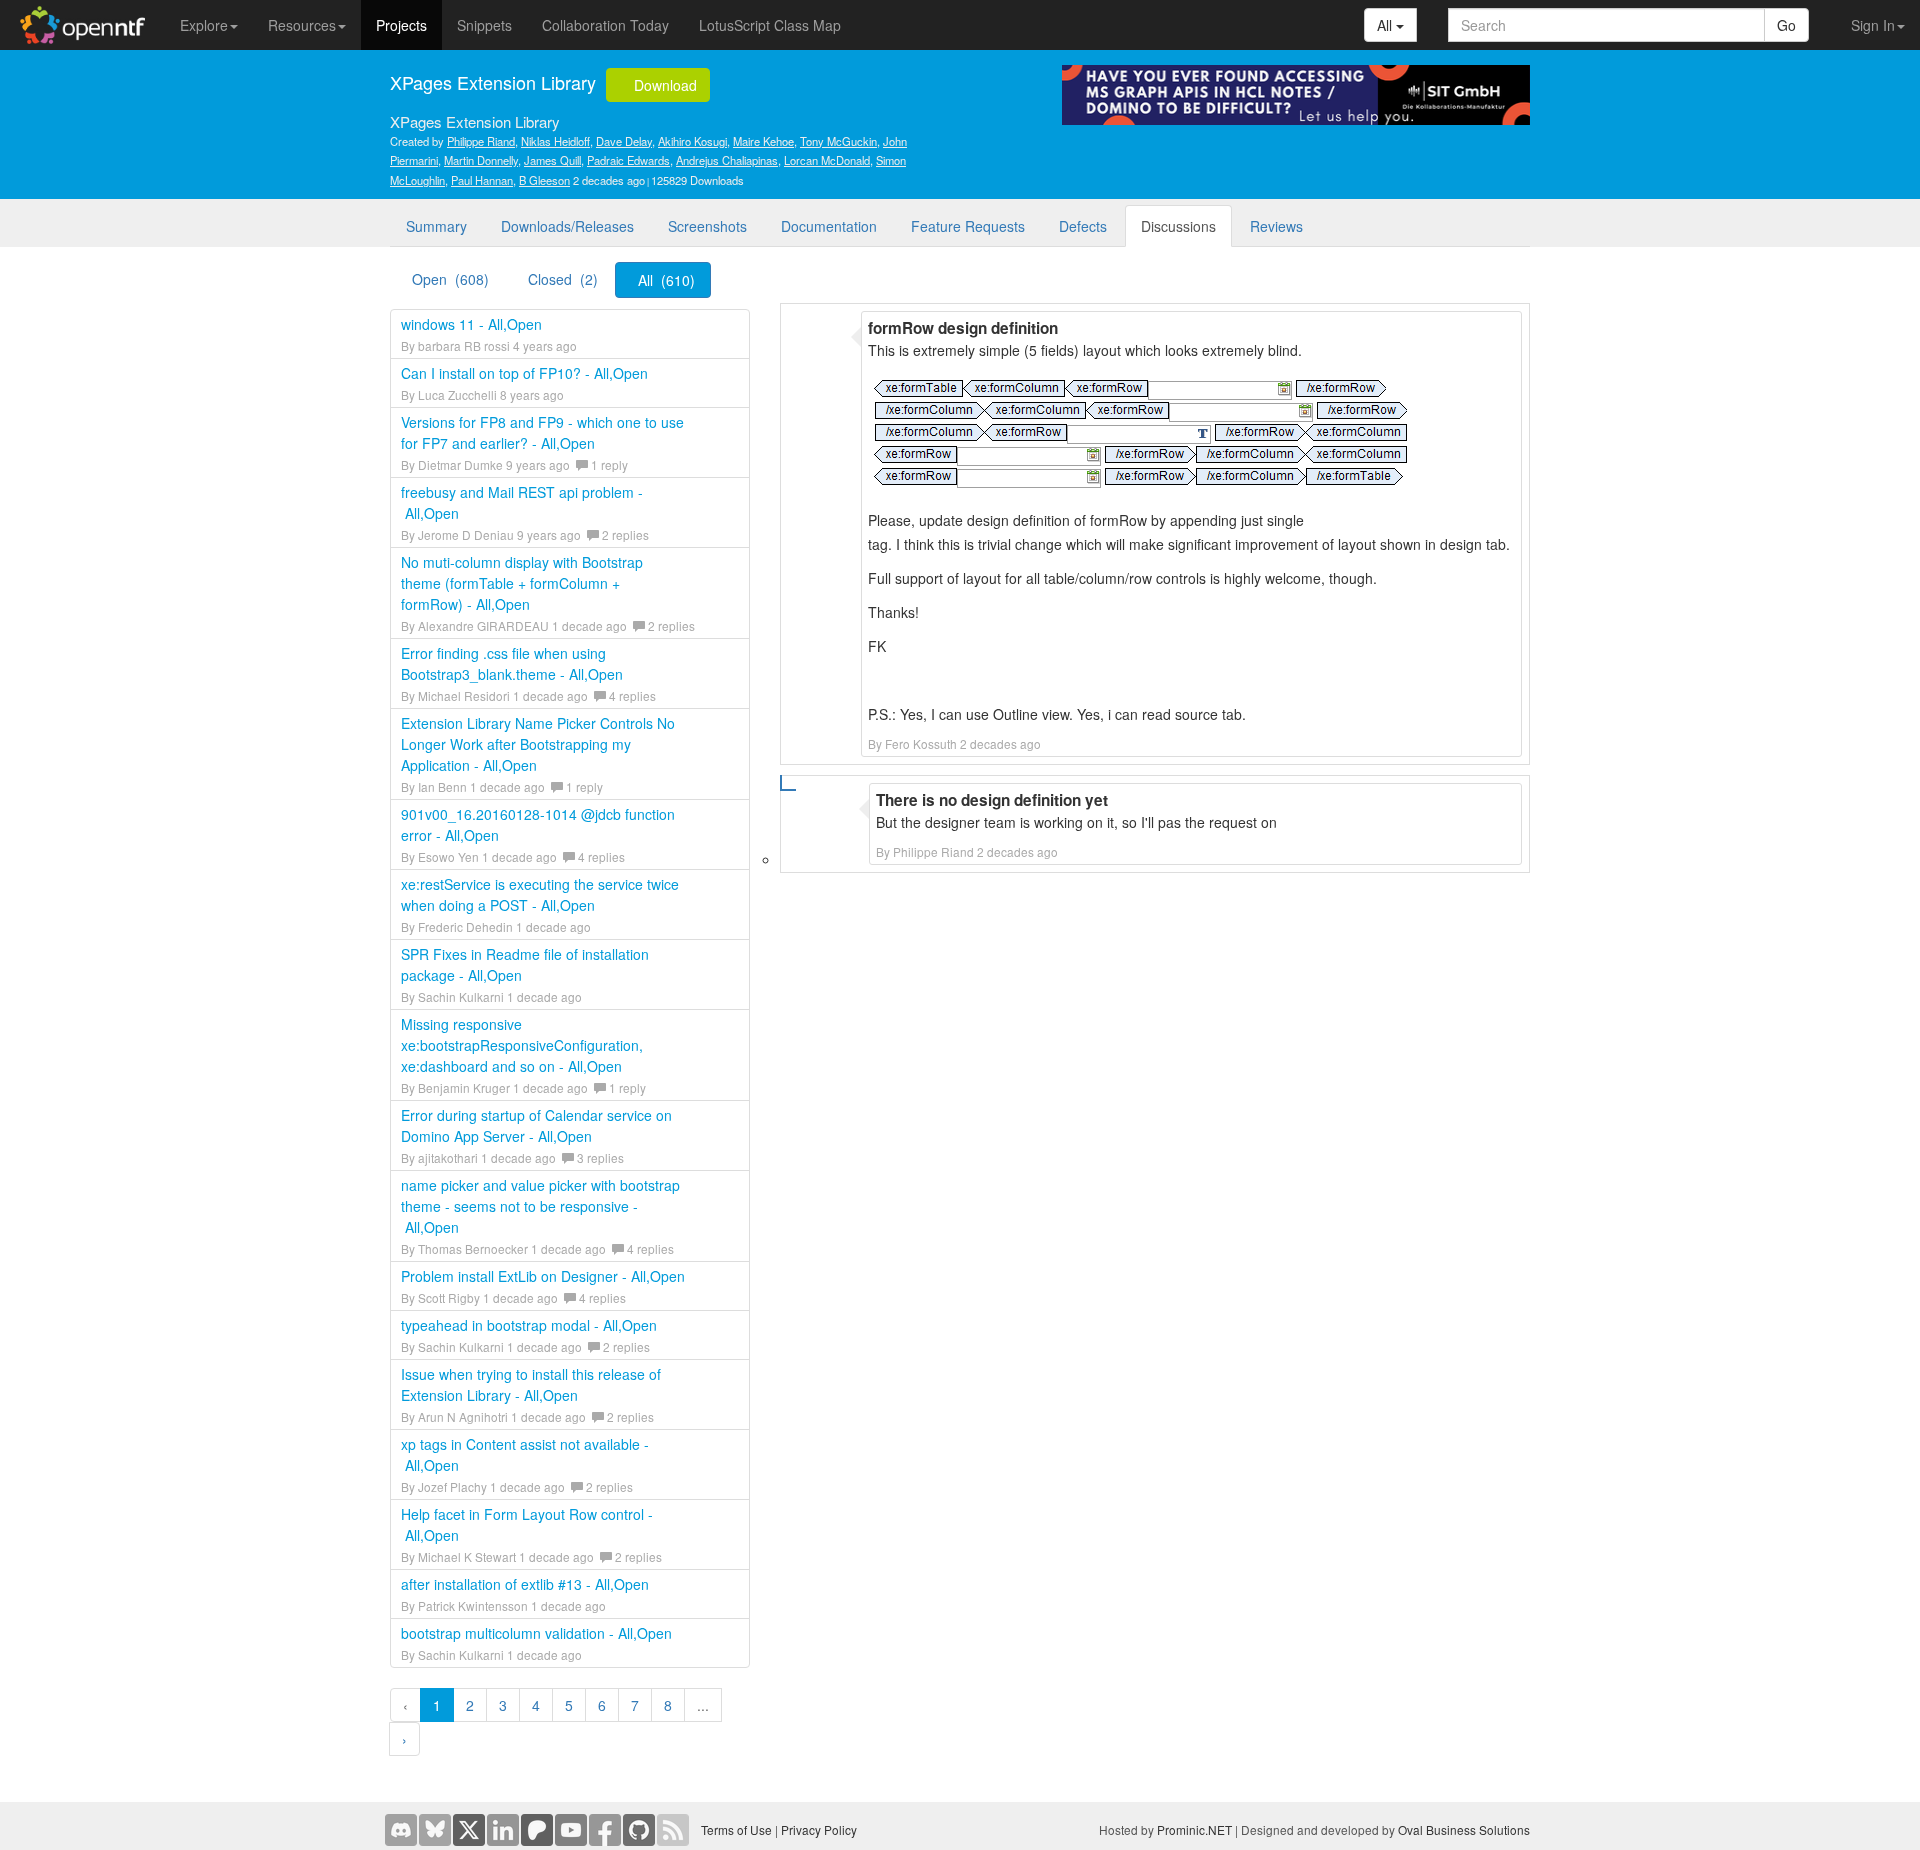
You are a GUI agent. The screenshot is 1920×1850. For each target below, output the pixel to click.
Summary (436, 226)
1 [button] (437, 1705)
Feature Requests (968, 226)
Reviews (1276, 226)
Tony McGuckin (838, 141)
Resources (302, 25)
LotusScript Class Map (770, 25)
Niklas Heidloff (555, 141)
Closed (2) (563, 279)
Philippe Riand (481, 141)
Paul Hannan (482, 180)
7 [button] (635, 1705)
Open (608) (450, 279)
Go (1786, 25)
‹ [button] (405, 1705)
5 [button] (569, 1705)
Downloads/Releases (567, 226)
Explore (204, 25)
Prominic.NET (1194, 1829)
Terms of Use (736, 1829)
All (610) (666, 280)
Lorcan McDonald (827, 160)
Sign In (1873, 25)
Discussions (1178, 226)
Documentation (829, 226)
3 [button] (503, 1705)
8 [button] (668, 1705)
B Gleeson (544, 180)
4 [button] (536, 1705)
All (1386, 25)
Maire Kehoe (763, 141)
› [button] (404, 1739)
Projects (401, 25)
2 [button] (470, 1705)
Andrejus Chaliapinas (727, 160)
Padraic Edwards (628, 160)
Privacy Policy (819, 1829)
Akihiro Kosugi (692, 141)
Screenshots (707, 226)
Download (663, 85)
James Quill (552, 160)
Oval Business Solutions (1464, 1829)
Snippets (484, 25)
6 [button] (602, 1705)
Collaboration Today (605, 25)
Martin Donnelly (481, 160)
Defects (1083, 226)
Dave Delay (624, 141)
